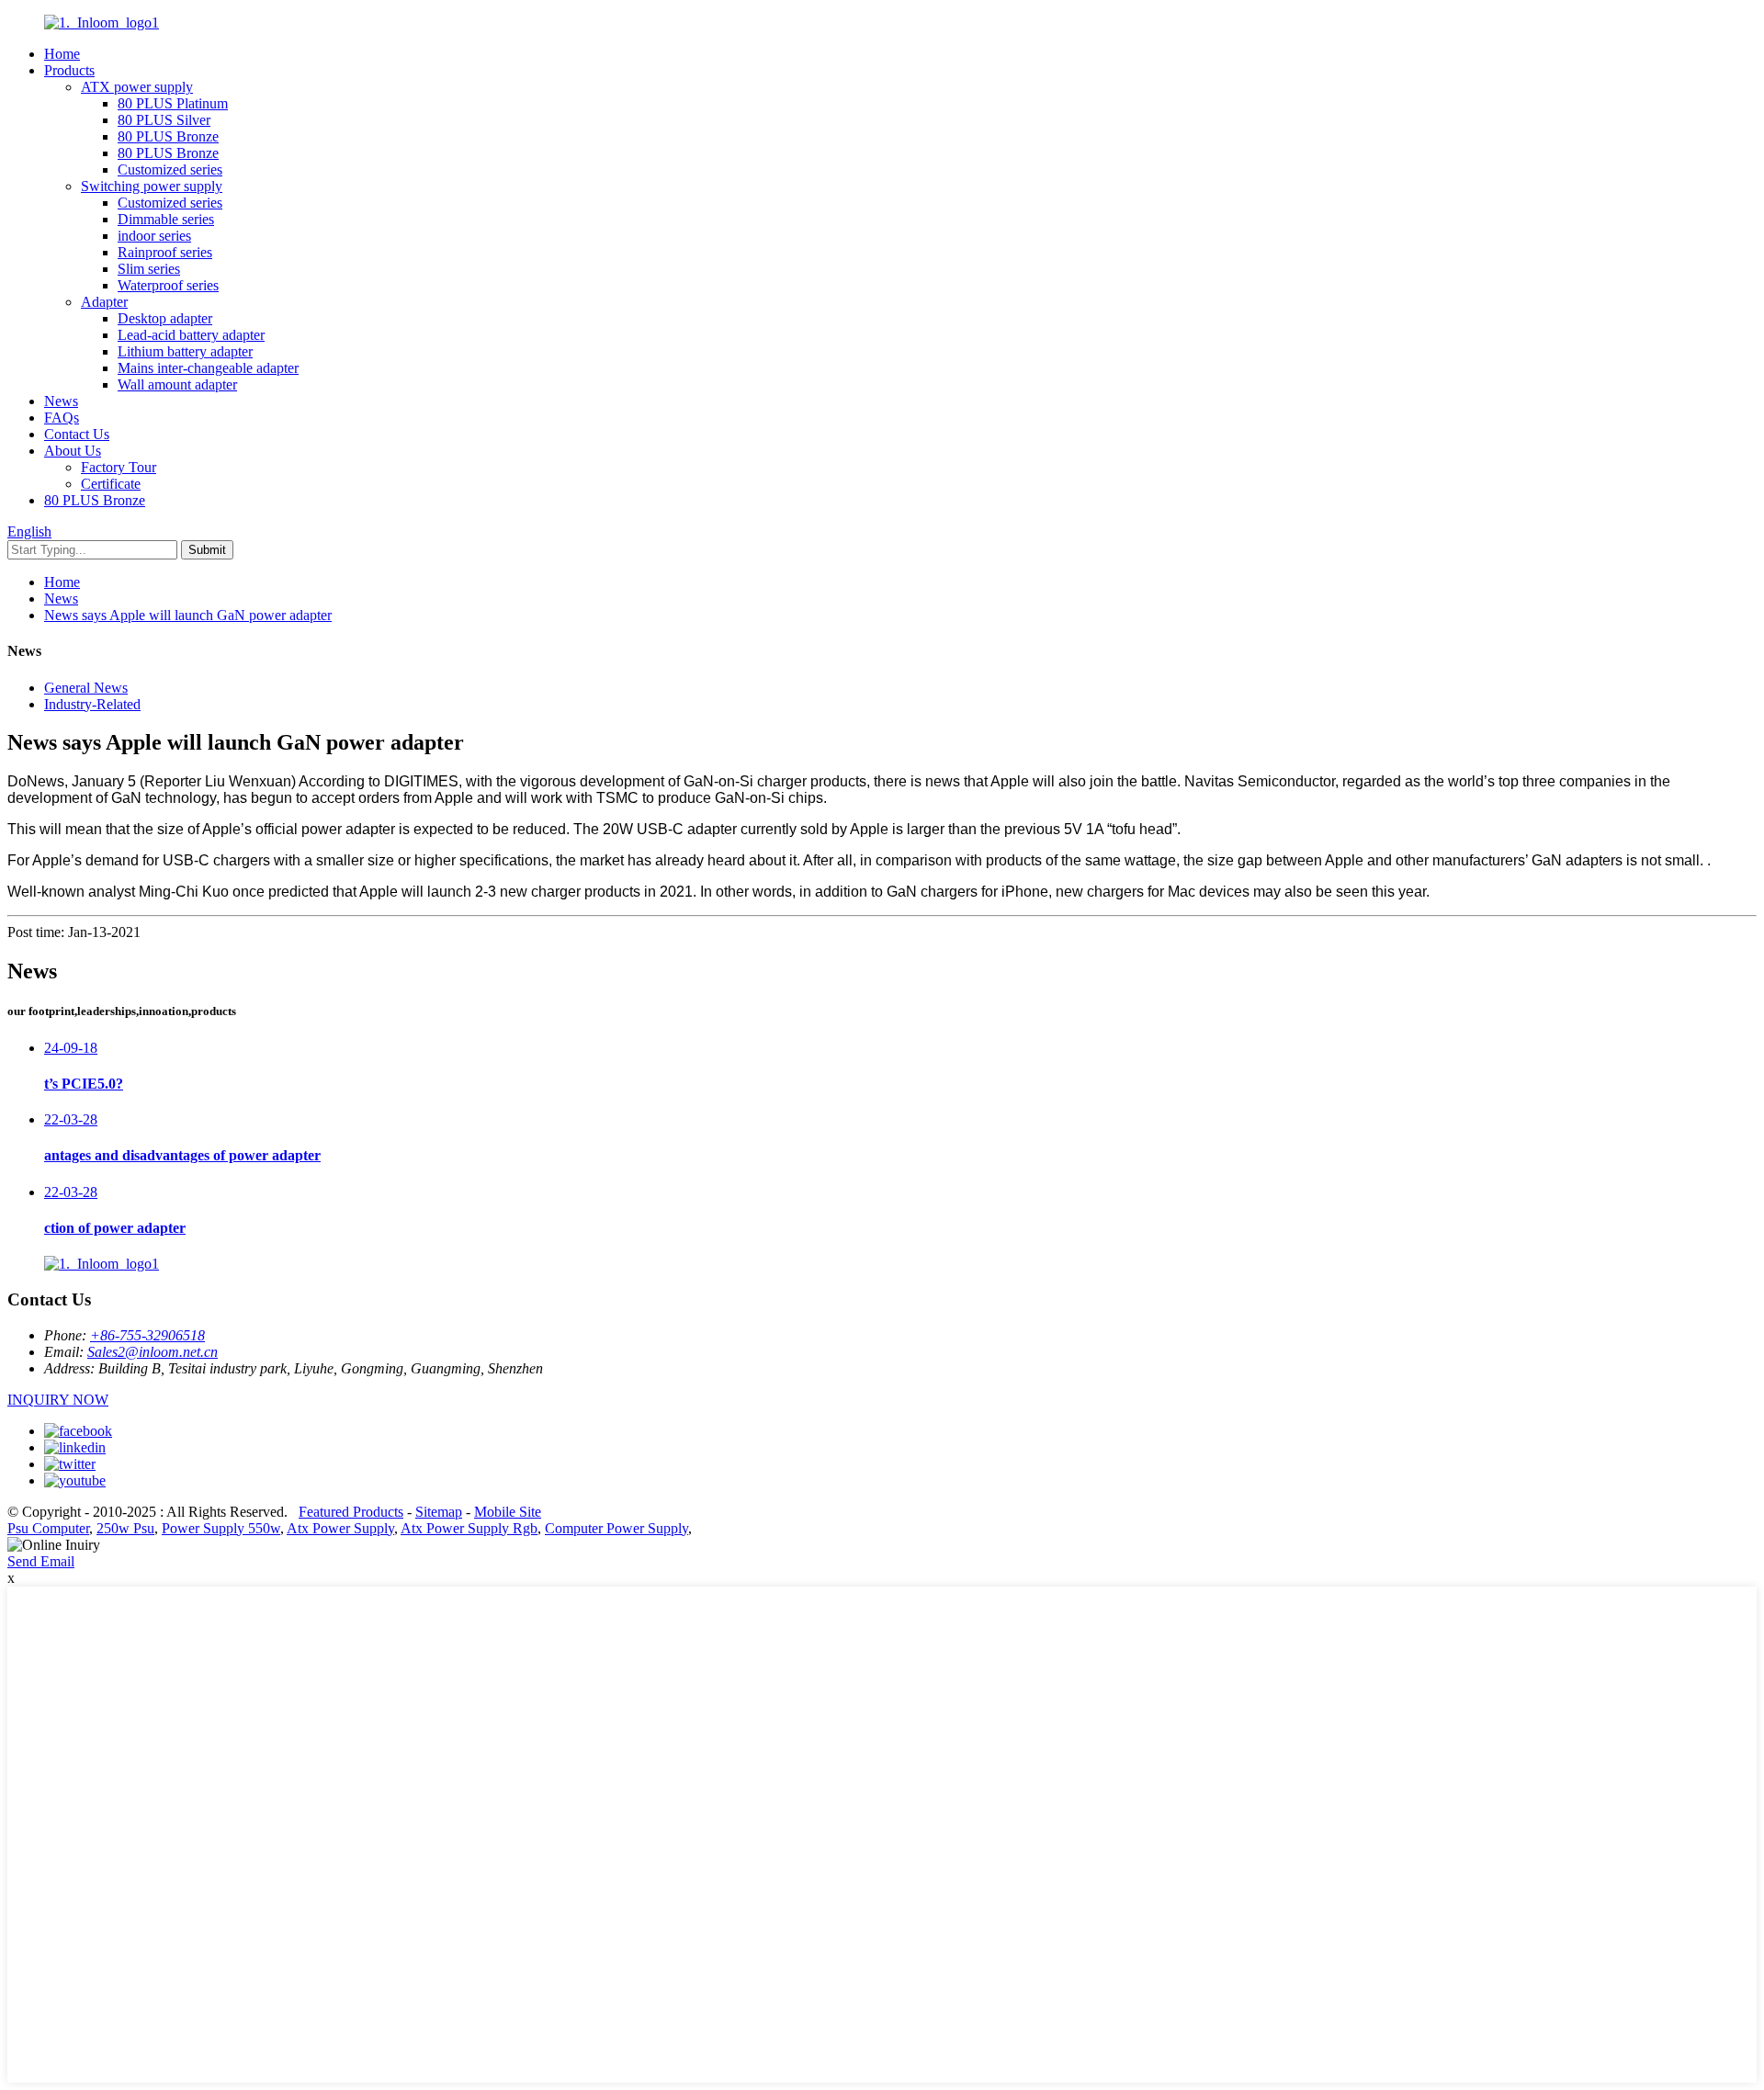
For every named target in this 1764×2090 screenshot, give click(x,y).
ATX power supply (137, 87)
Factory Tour (119, 467)
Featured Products (351, 1512)
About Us (73, 451)
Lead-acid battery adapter (191, 335)
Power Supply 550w (221, 1528)
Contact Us (77, 434)
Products (69, 70)
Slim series (149, 269)
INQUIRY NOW (58, 1400)
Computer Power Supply (616, 1528)
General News (86, 688)
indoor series (154, 236)
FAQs (62, 418)
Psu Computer (48, 1528)
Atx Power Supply (340, 1528)
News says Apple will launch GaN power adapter (188, 615)
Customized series (170, 169)
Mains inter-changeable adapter (208, 368)
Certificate (111, 484)
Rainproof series (165, 252)
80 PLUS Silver (164, 120)
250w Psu (125, 1528)
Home (62, 54)
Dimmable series (166, 219)
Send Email (41, 1561)
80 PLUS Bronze (168, 136)
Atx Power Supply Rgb (469, 1528)
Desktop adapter (165, 318)
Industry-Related (92, 704)
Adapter (104, 302)
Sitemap (439, 1512)
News (61, 401)
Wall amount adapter (177, 384)
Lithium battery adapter (185, 351)
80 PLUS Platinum (173, 103)
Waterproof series (168, 285)
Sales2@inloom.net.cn (153, 1352)
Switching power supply (152, 186)
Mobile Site (508, 1512)
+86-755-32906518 (147, 1335)
